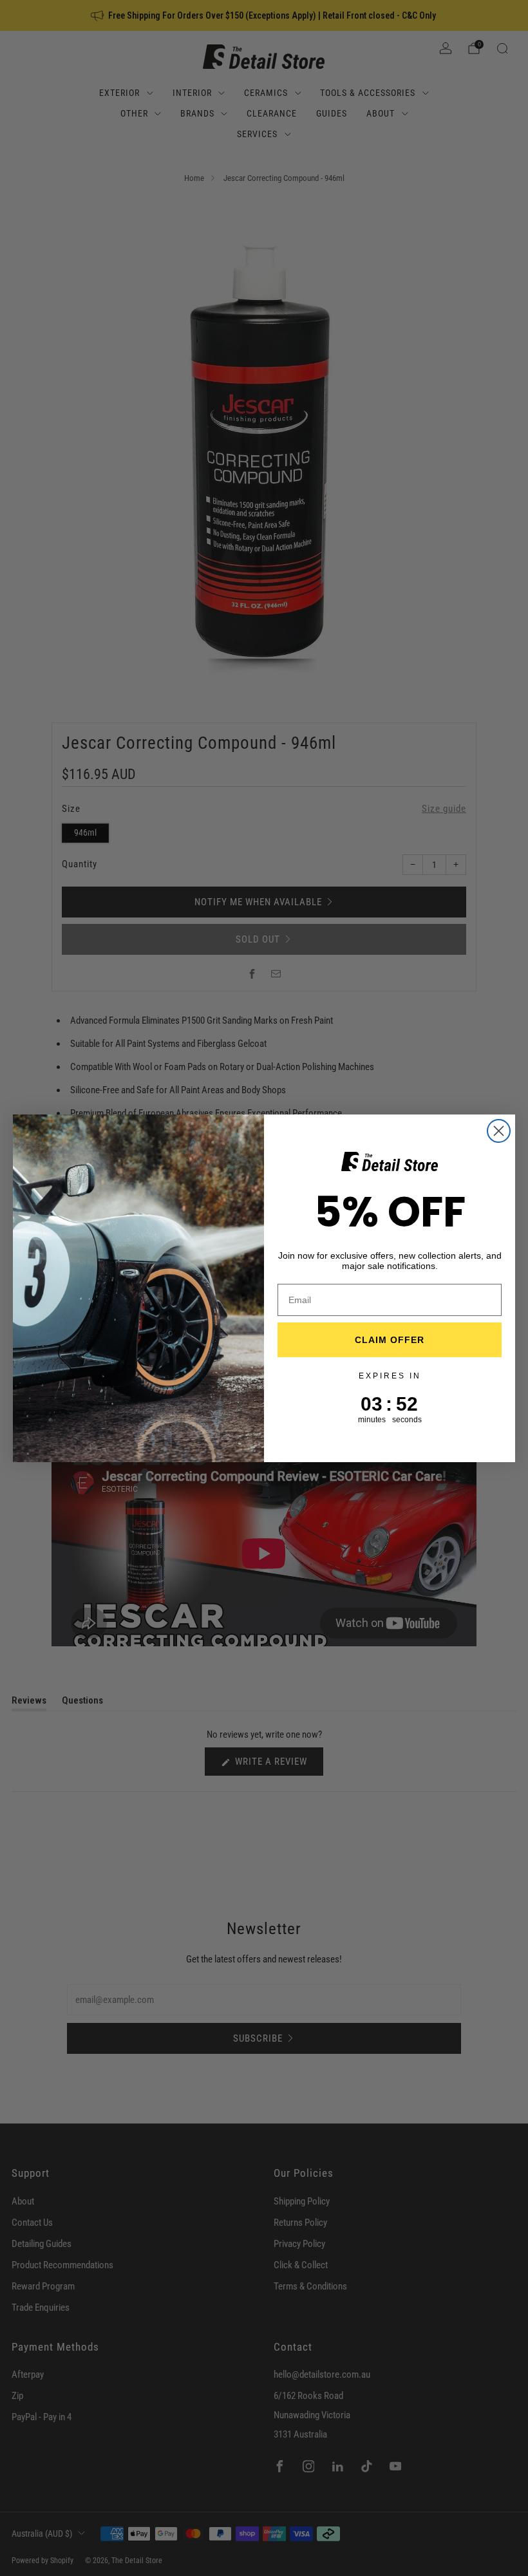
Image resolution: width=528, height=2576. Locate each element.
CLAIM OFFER (390, 1340)
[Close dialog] (499, 1131)
